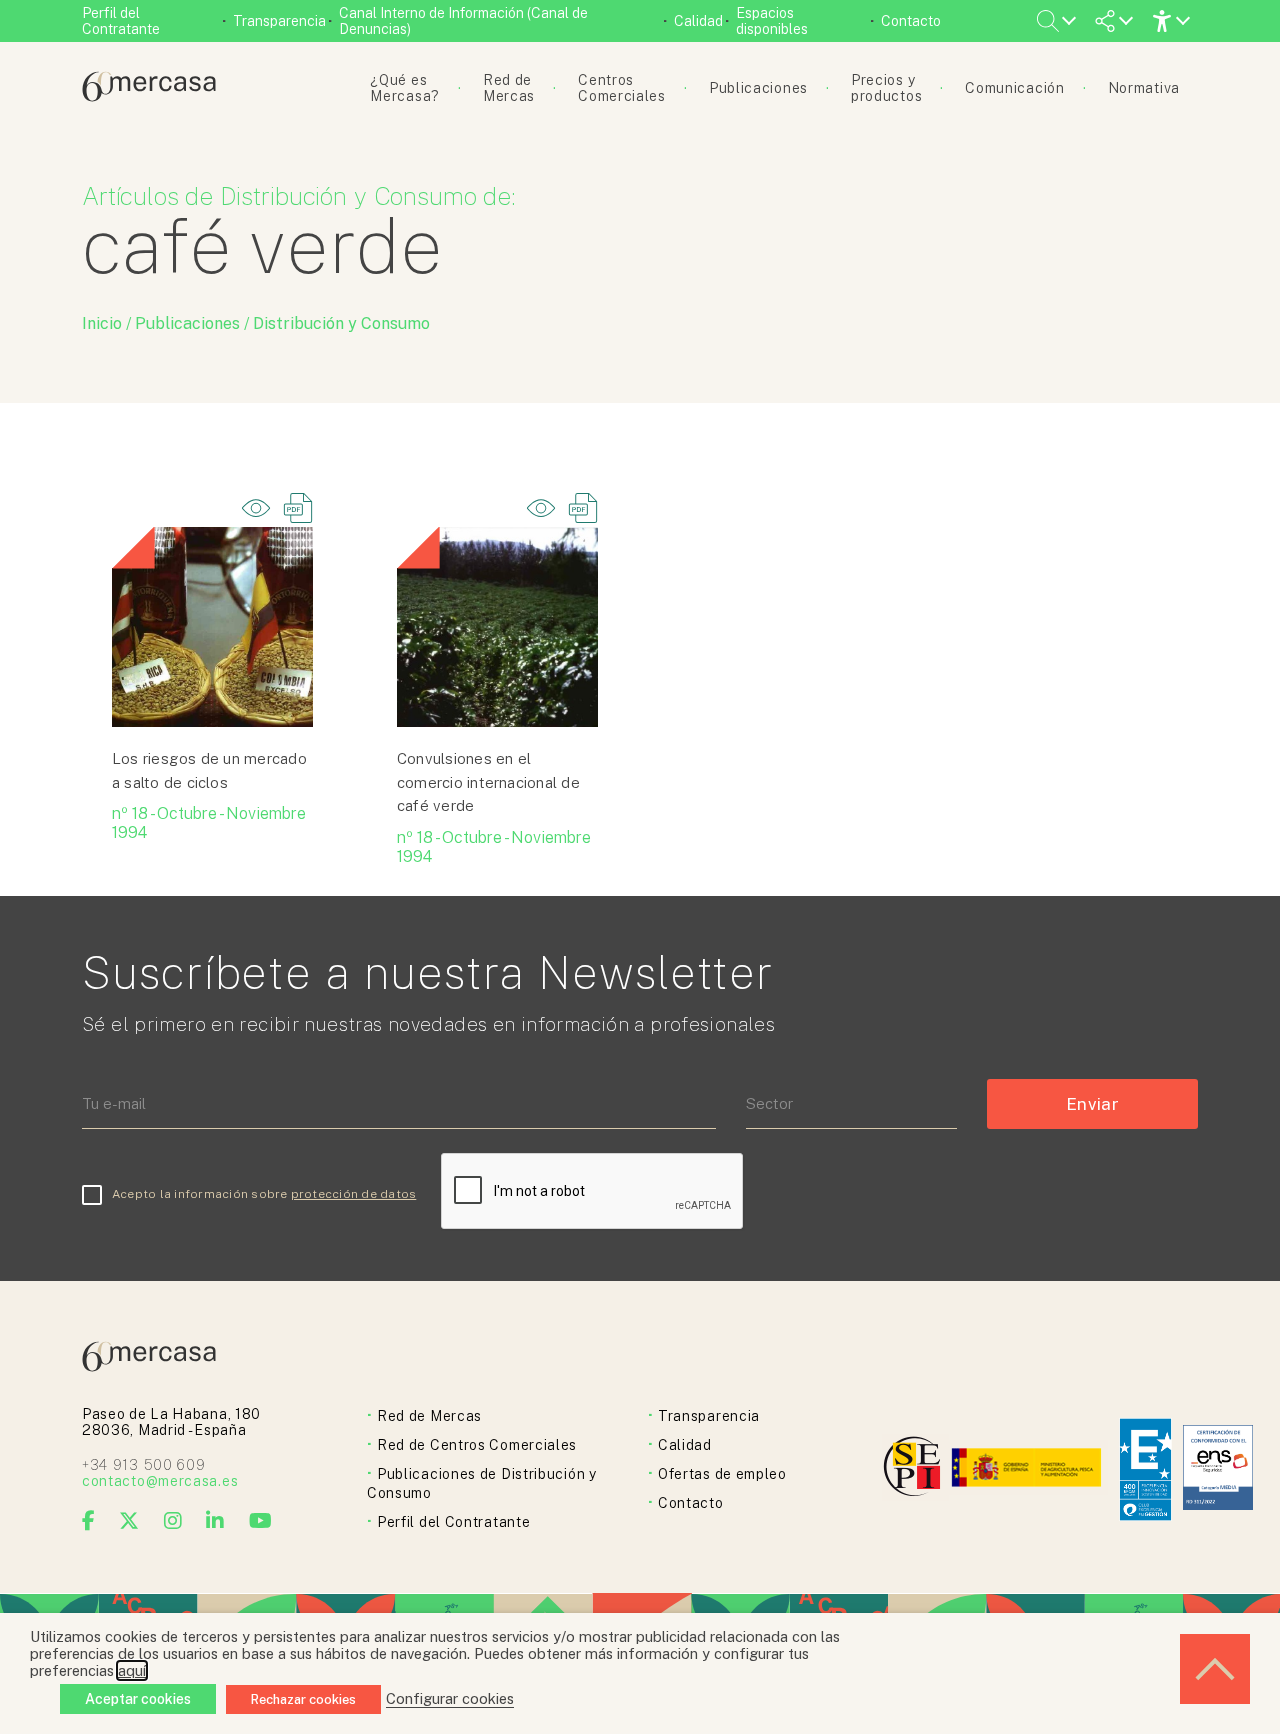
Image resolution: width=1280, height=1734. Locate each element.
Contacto (911, 21)
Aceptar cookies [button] (138, 1699)
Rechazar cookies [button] (303, 1699)
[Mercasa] (149, 96)
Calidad (698, 21)
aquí (132, 1670)
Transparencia (279, 21)
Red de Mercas (429, 1416)
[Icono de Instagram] (173, 1521)
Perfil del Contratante (121, 21)
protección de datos (354, 1194)
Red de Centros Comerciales (477, 1445)
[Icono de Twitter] (129, 1521)
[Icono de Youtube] (261, 1521)
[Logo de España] (1028, 1469)
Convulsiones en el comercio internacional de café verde (488, 782)
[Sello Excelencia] (1145, 1469)
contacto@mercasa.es (160, 1481)
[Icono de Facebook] (89, 1521)
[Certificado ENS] (1218, 1469)
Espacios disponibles (772, 21)
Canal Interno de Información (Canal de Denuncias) (463, 21)
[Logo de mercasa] (915, 1469)
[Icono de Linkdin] (215, 1521)
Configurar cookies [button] (450, 1698)
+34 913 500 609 (144, 1465)
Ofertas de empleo (722, 1474)
